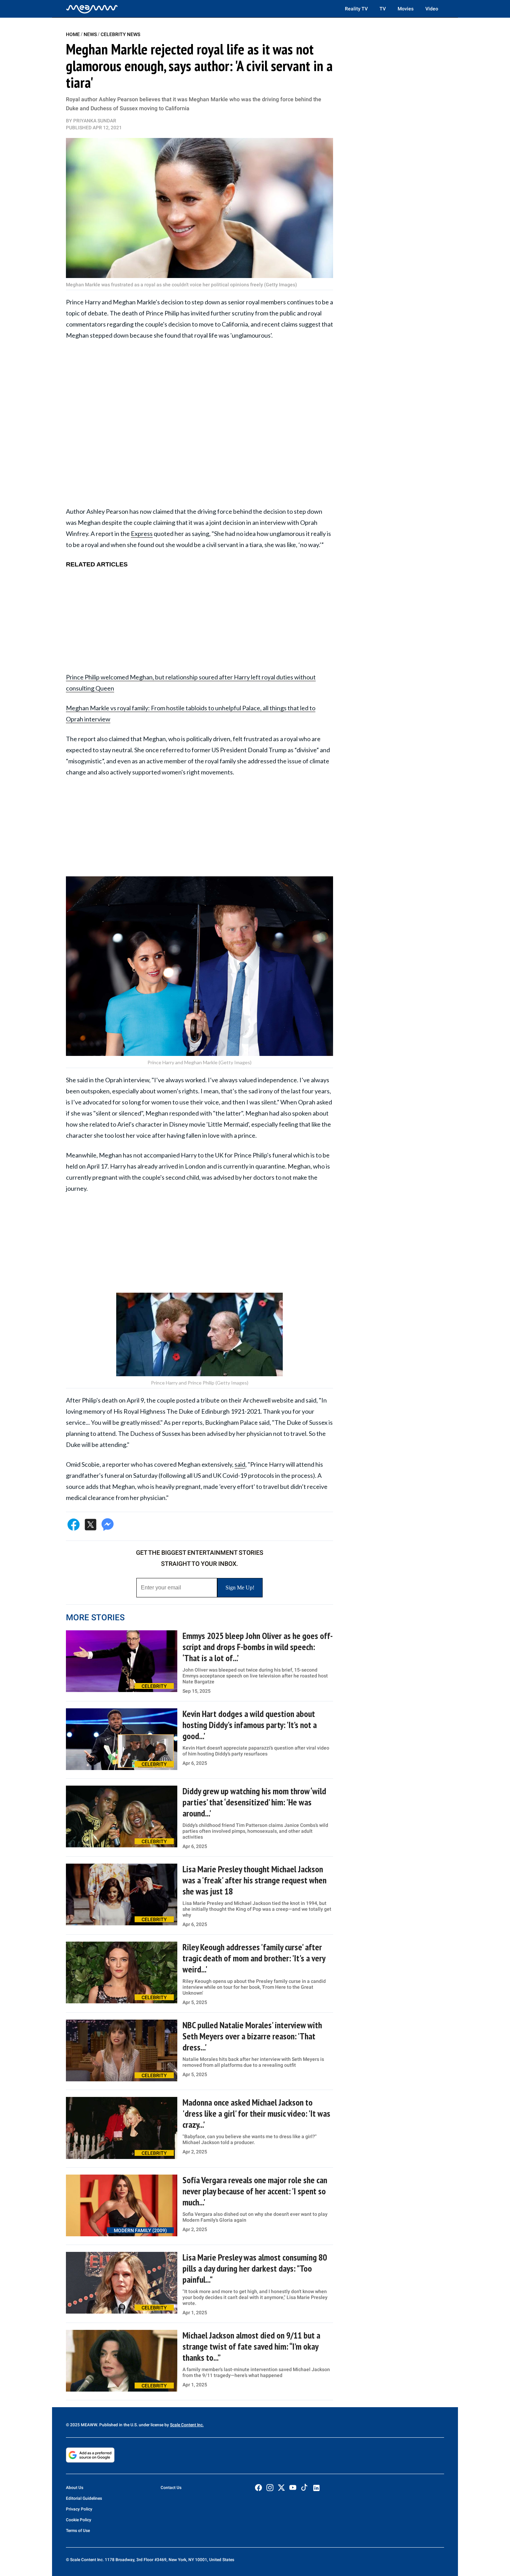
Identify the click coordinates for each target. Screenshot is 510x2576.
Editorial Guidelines (84, 2498)
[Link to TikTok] (304, 2489)
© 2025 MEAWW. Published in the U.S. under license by (118, 2425)
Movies (406, 9)
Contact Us (171, 2488)
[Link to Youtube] (293, 2488)
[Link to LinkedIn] (316, 2488)
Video (432, 9)
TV (383, 9)
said (240, 1464)
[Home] (92, 9)
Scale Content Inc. (187, 2425)
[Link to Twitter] (281, 2488)
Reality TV (356, 9)
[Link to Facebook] (258, 2488)
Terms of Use (78, 2531)
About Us (75, 2488)
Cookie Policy (79, 2520)
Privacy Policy (79, 2509)
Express (142, 534)
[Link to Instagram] (270, 2488)
